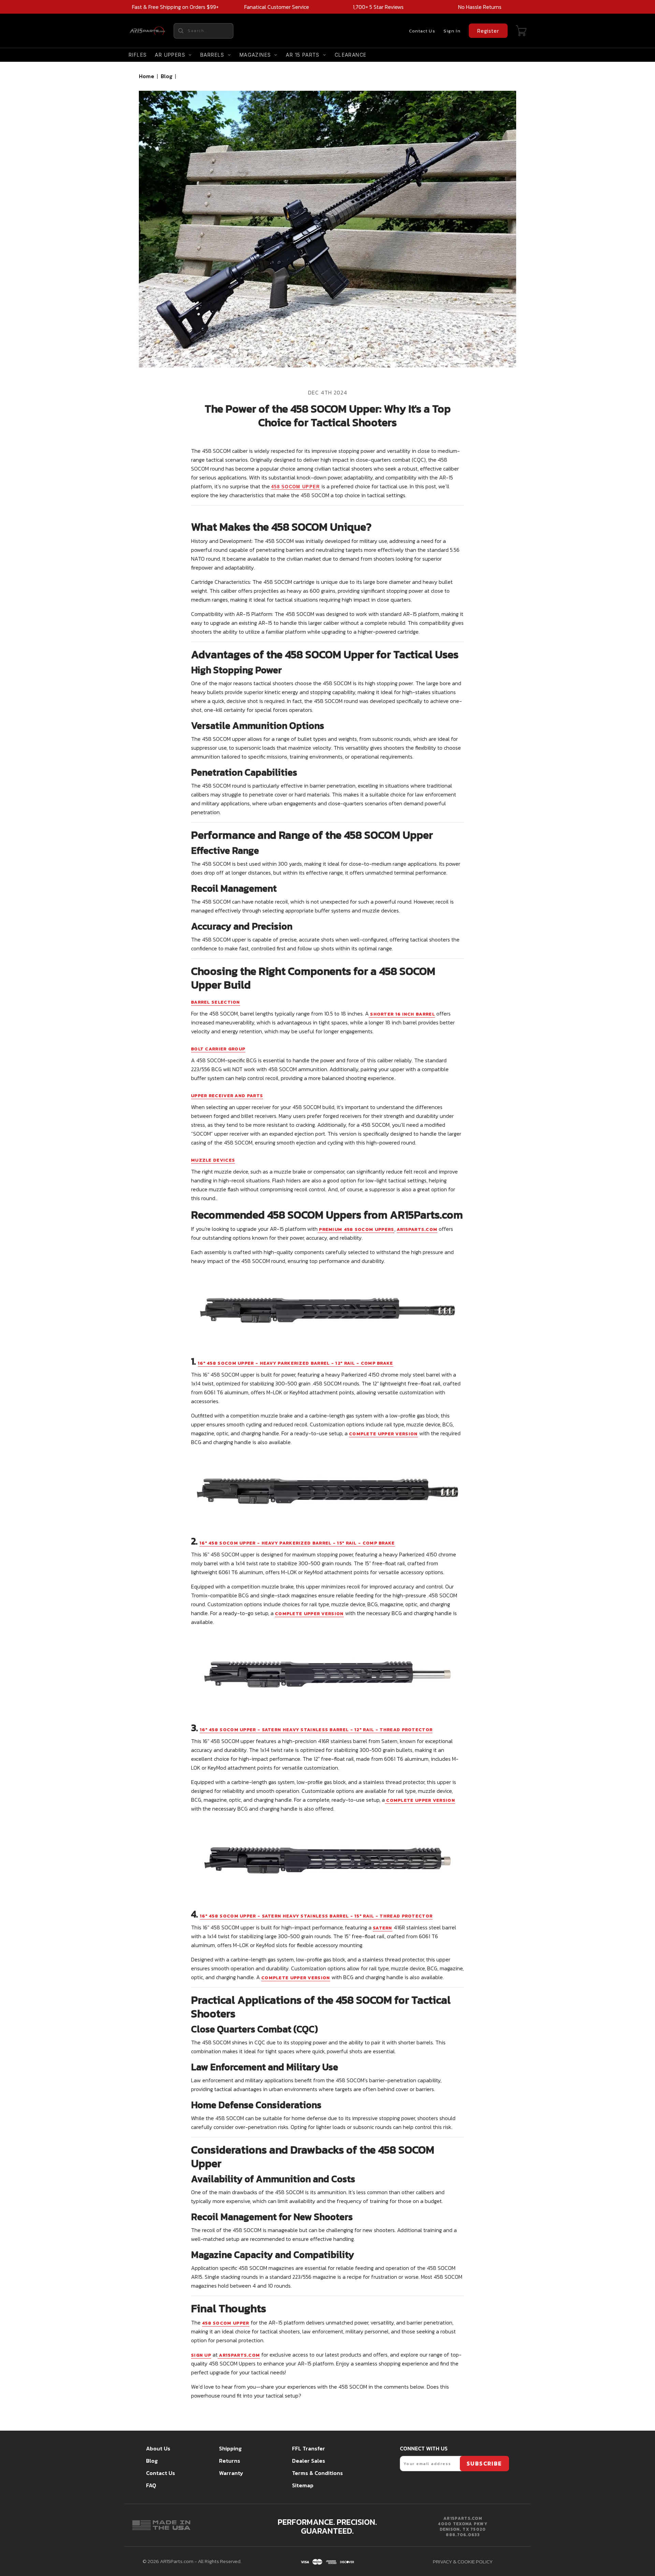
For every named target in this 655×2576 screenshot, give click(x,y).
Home (147, 76)
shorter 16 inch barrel (402, 1014)
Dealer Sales (309, 2461)
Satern (383, 1928)
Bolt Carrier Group (218, 1049)
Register (488, 31)
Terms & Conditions (317, 2473)
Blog (166, 76)
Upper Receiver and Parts (227, 1096)
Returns (230, 2461)
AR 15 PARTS (303, 55)
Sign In (452, 31)
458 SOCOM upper (296, 487)
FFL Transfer (309, 2448)
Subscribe (484, 2463)
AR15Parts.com (417, 1229)
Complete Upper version (383, 1434)
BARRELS (212, 55)
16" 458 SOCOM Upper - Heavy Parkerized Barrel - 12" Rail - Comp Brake (296, 1363)
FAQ (151, 2485)
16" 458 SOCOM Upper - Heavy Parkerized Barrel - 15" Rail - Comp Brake (297, 1543)
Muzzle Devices (213, 1160)
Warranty (231, 2473)
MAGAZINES (255, 55)
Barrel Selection (216, 1002)
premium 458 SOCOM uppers (356, 1229)
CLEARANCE (351, 55)
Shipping (230, 2448)
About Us (158, 2448)
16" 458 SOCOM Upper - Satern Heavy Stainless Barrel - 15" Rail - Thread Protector (316, 1916)
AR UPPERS (170, 55)
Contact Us (422, 31)
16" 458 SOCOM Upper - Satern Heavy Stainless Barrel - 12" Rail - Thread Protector (316, 1730)
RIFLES (138, 55)
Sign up (201, 2355)
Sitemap (303, 2485)
